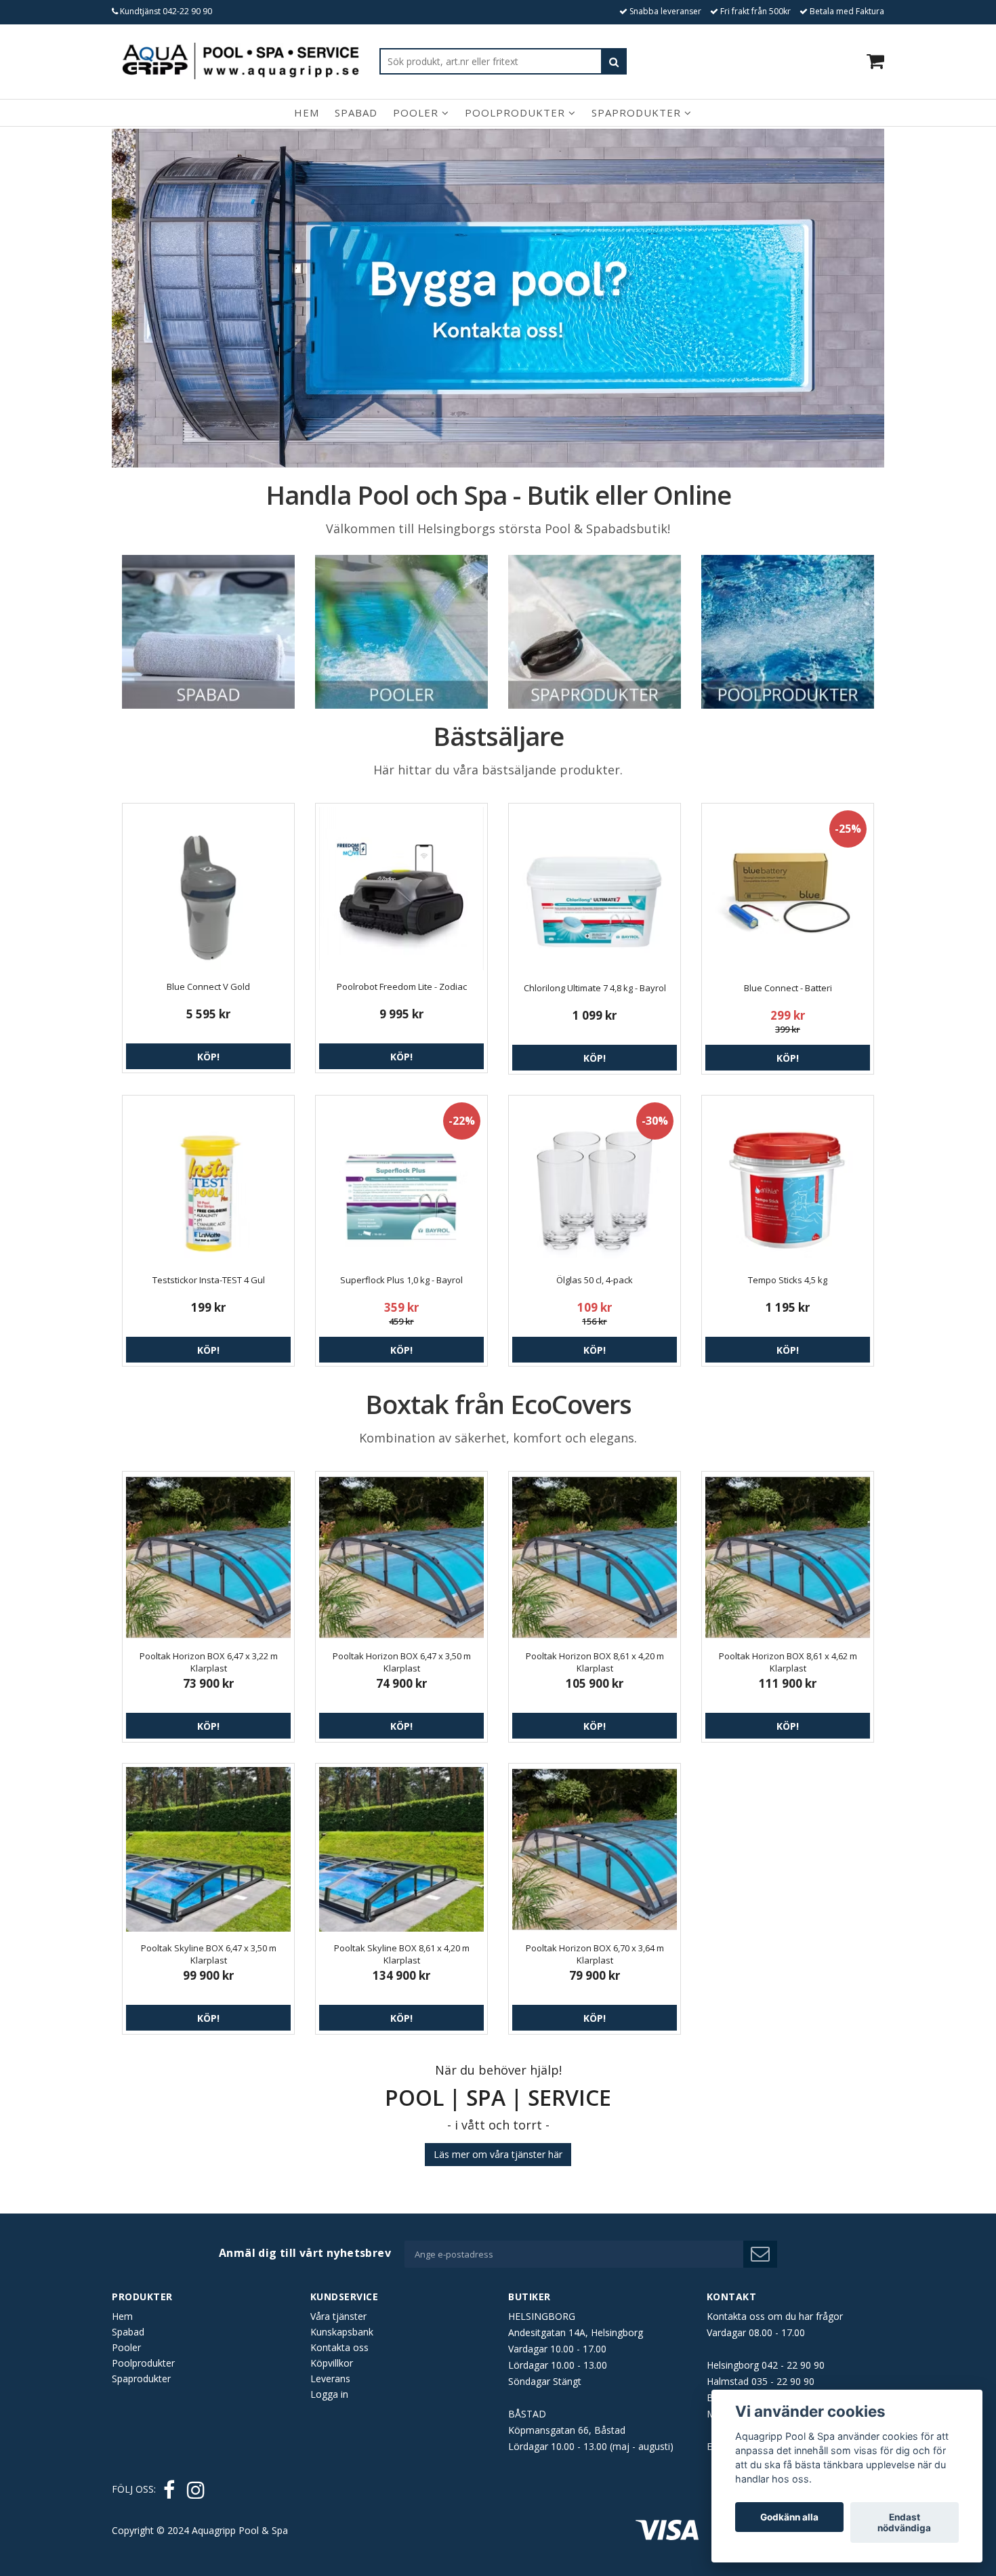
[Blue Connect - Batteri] (788, 889)
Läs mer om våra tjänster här (498, 2154)
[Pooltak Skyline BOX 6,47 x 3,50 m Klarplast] (208, 1849)
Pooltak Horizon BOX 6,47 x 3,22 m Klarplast (209, 1662)
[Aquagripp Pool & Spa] (241, 61)
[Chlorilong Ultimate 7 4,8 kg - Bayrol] (595, 889)
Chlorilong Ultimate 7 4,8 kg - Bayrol (595, 988)
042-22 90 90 (187, 11)
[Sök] (614, 61)
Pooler (417, 112)
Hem (307, 112)
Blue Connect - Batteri (788, 988)
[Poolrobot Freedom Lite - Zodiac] (401, 889)
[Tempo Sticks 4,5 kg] (788, 1181)
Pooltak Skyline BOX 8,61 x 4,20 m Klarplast (402, 1954)
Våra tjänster (338, 2316)
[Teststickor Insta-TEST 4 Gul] (208, 1181)
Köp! (208, 1057)
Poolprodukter (517, 112)
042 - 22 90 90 (793, 2365)
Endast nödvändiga (904, 2522)
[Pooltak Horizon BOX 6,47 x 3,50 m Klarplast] (401, 1557)
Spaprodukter (638, 112)
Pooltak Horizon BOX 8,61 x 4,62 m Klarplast (788, 1662)
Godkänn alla (789, 2517)
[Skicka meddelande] (760, 2254)
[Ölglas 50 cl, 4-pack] (595, 1181)
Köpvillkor (332, 2363)
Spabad (356, 112)
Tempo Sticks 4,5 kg (788, 1280)
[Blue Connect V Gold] (208, 889)
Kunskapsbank (342, 2332)
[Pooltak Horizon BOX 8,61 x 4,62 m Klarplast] (788, 1557)
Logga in (329, 2394)
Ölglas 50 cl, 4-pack (595, 1280)
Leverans (330, 2378)
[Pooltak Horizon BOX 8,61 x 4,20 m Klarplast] (595, 1557)
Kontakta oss (339, 2347)
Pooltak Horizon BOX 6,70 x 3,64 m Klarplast (595, 1954)
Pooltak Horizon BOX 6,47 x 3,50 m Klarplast (402, 1662)
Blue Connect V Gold (208, 986)
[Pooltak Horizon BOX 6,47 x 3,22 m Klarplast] (208, 1557)
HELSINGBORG (542, 2316)
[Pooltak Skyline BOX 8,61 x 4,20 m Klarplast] (401, 1849)
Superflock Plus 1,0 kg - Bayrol (401, 1280)
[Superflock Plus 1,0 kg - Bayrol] (401, 1181)
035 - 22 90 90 (783, 2381)
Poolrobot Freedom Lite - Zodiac (402, 986)
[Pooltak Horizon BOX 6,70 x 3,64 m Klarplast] (595, 1849)
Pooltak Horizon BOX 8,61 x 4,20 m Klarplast (595, 1662)
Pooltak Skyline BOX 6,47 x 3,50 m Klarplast (209, 1954)
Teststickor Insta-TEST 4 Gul (209, 1280)
